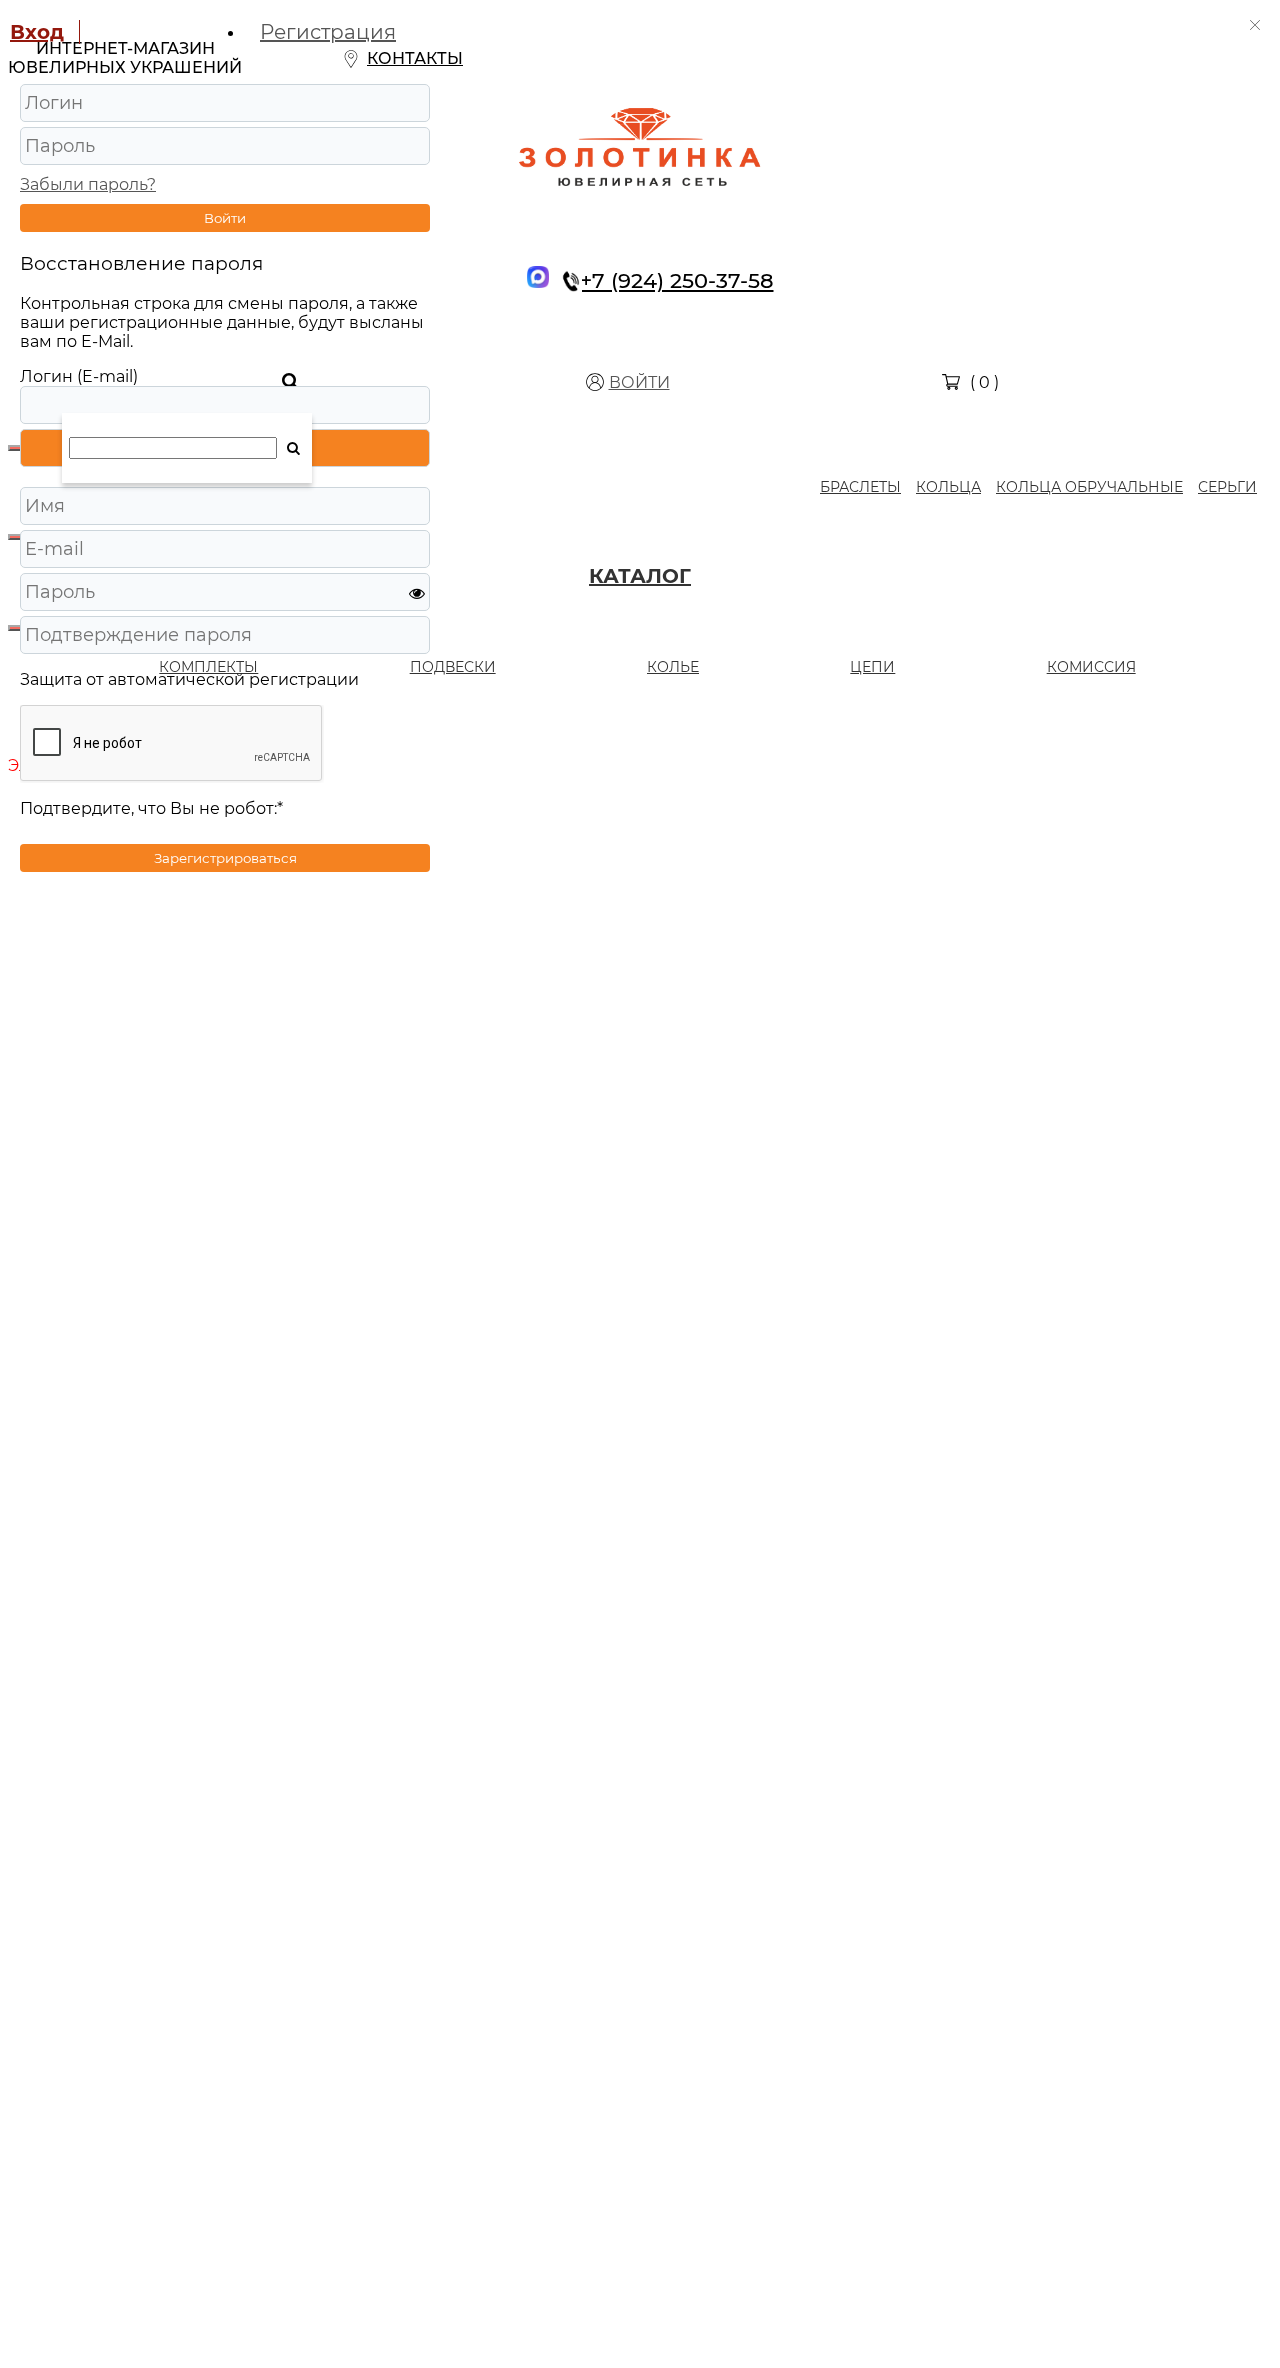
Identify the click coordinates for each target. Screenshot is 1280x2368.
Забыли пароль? (88, 184)
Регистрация (328, 32)
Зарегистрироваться (225, 858)
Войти (225, 218)
